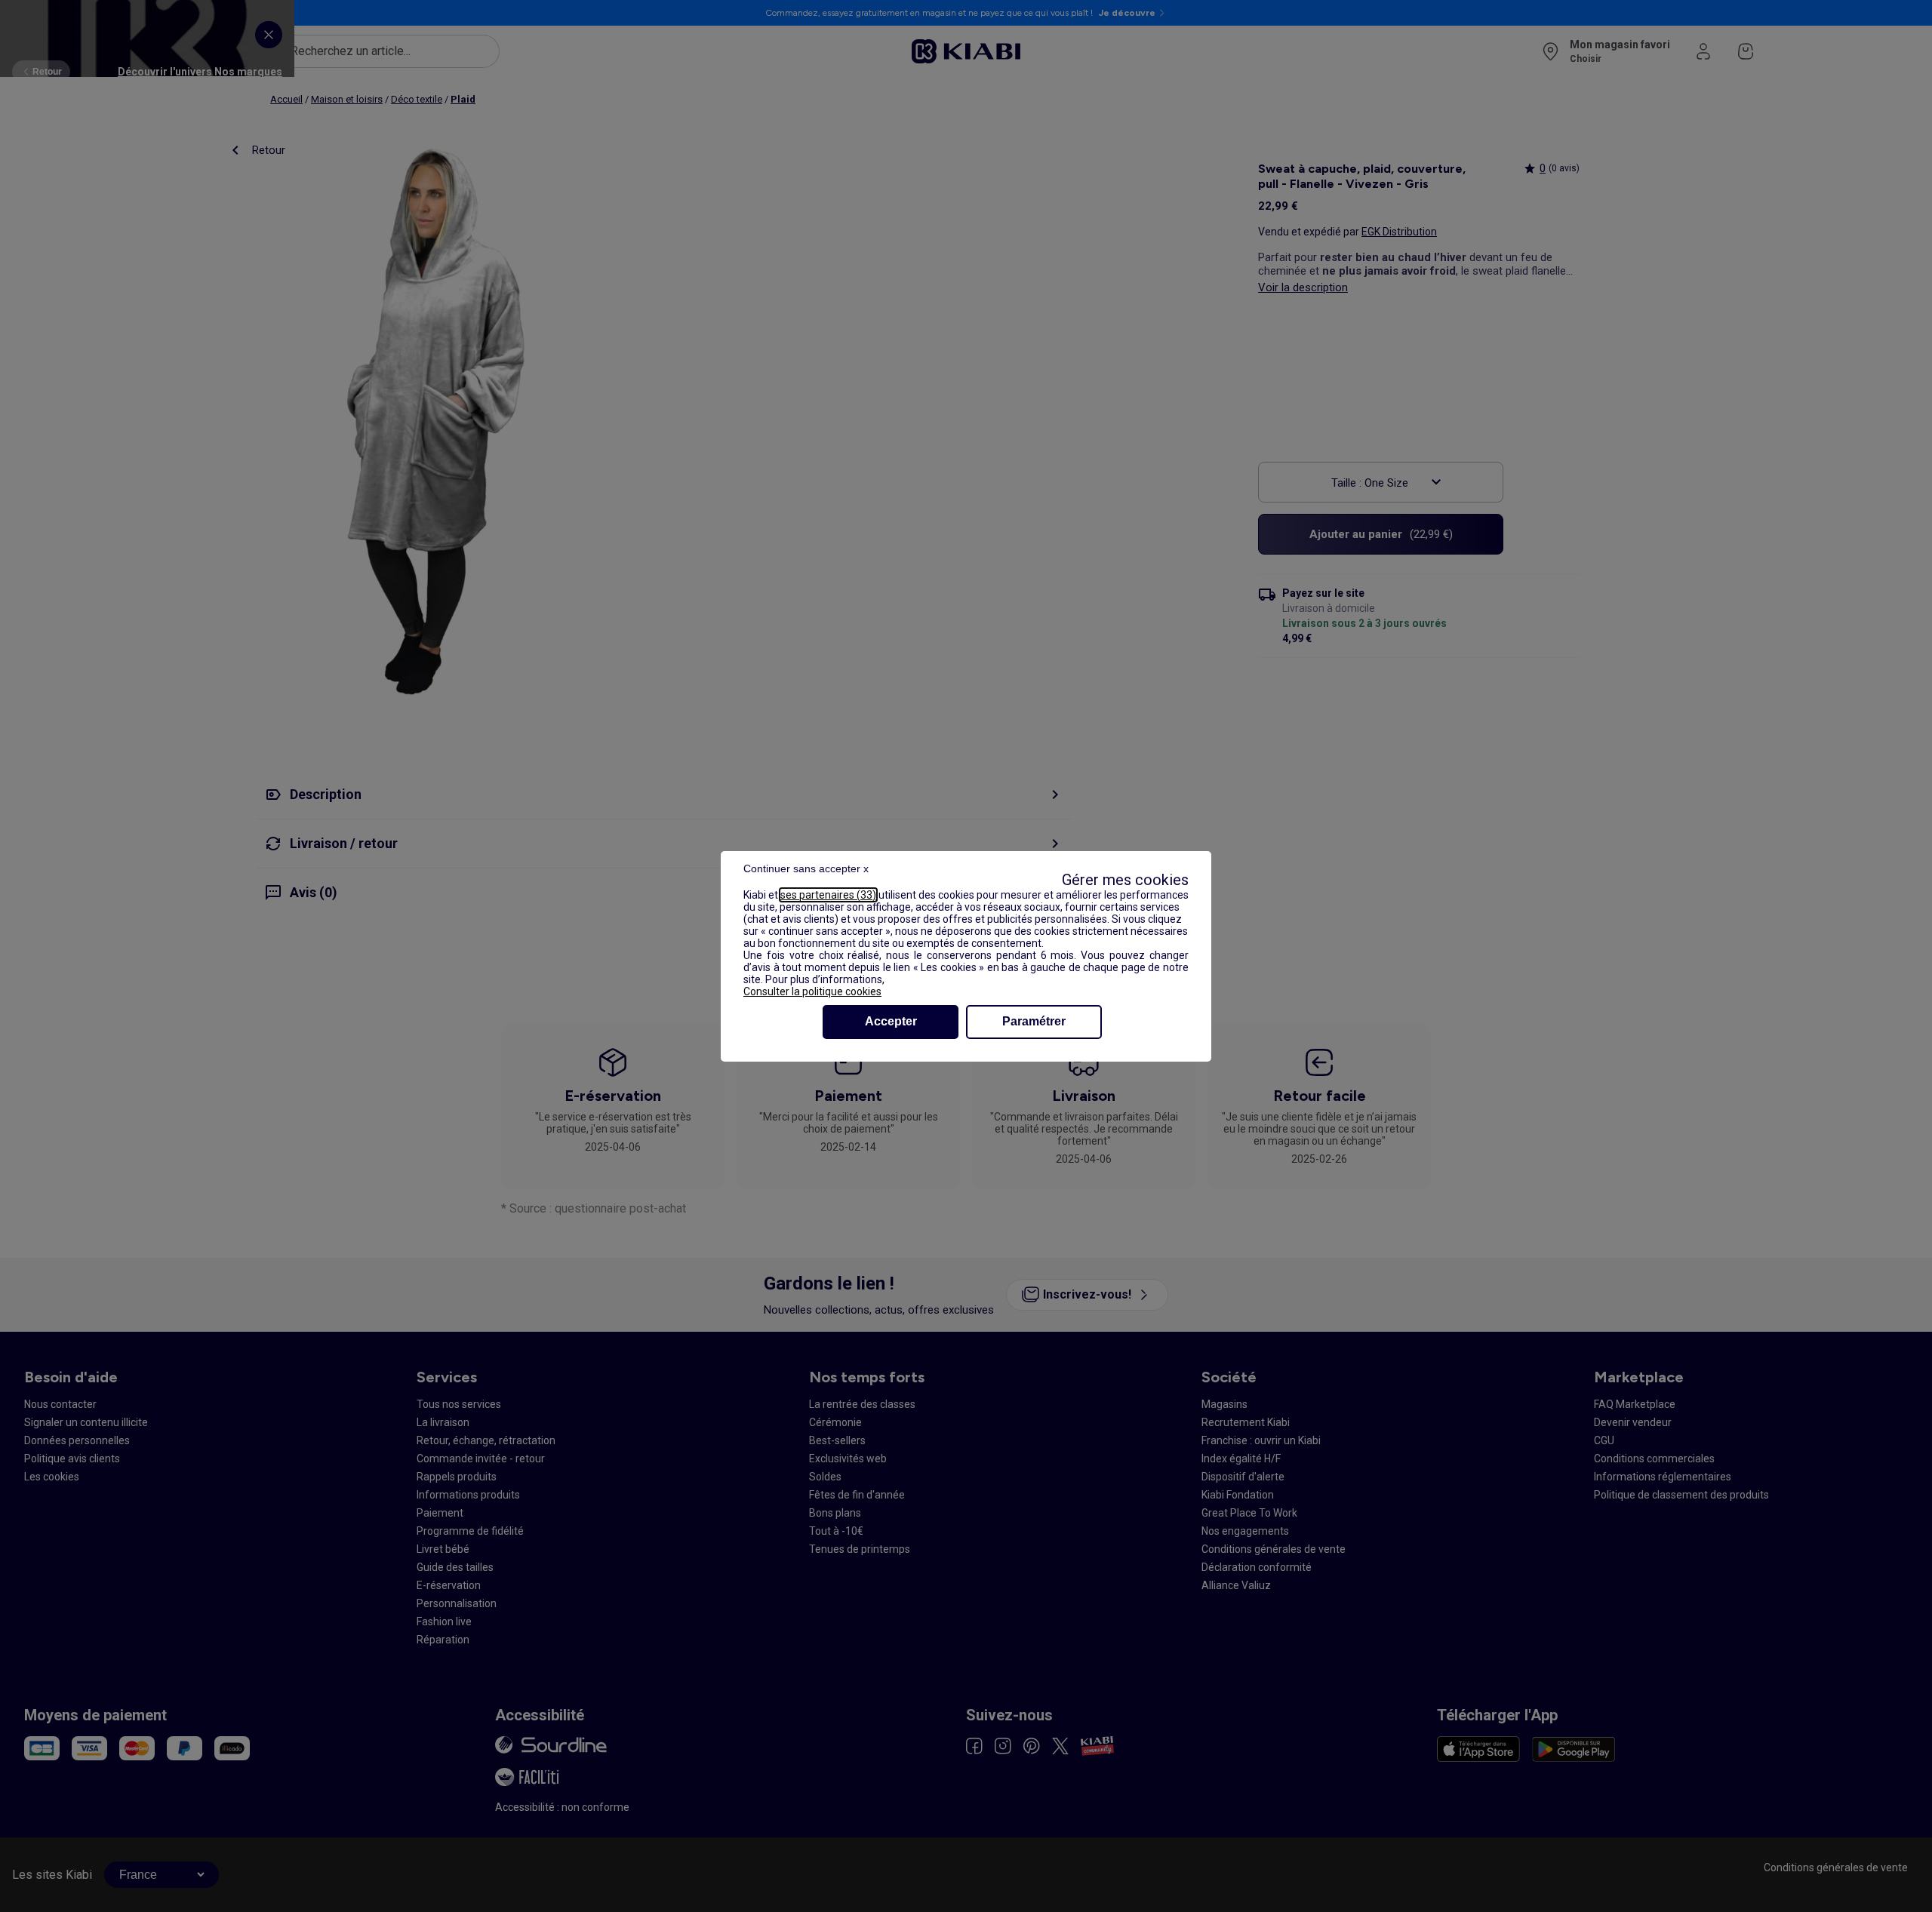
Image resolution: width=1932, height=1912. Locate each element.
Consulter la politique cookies (812, 991)
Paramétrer (1034, 1021)
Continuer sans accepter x (806, 868)
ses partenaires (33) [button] (828, 895)
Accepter (891, 1021)
